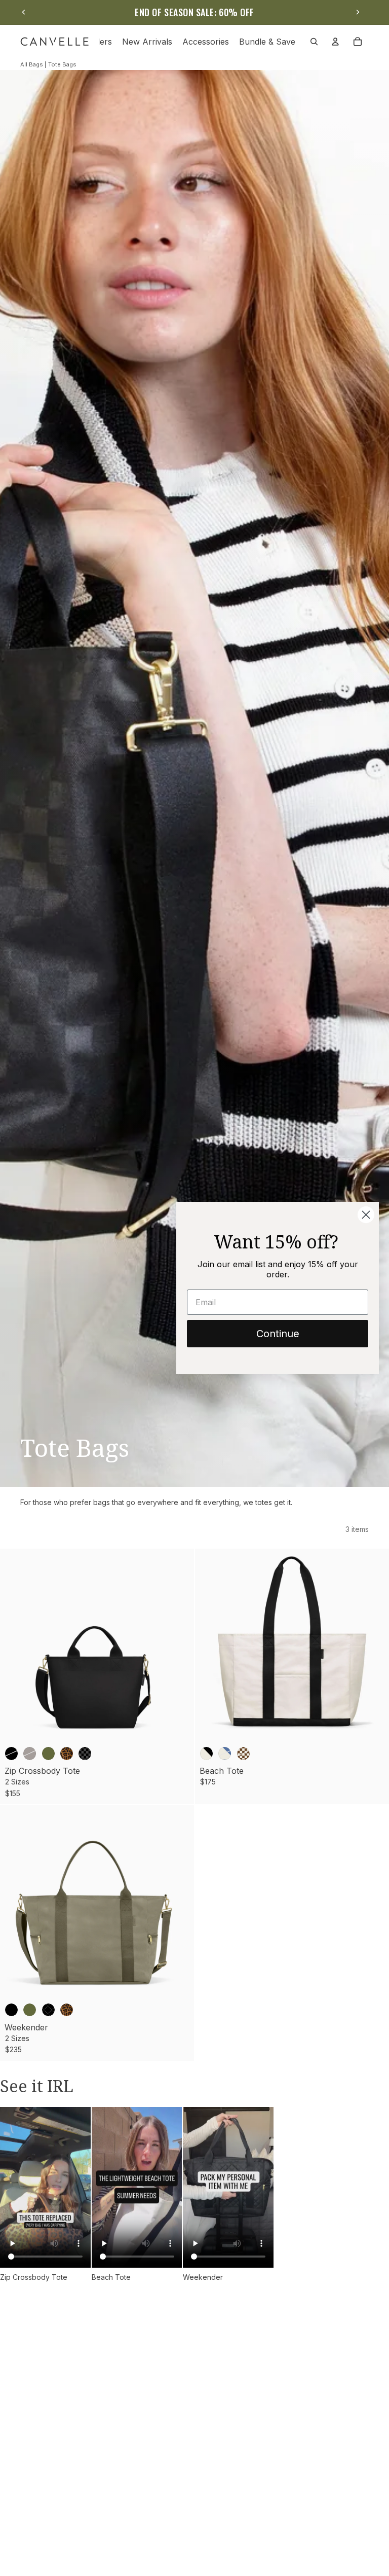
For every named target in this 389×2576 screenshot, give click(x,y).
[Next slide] (358, 12)
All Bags (32, 64)
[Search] (314, 42)
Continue (278, 1334)
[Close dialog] (366, 1215)
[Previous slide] (24, 12)
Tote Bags (62, 64)
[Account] (335, 42)
